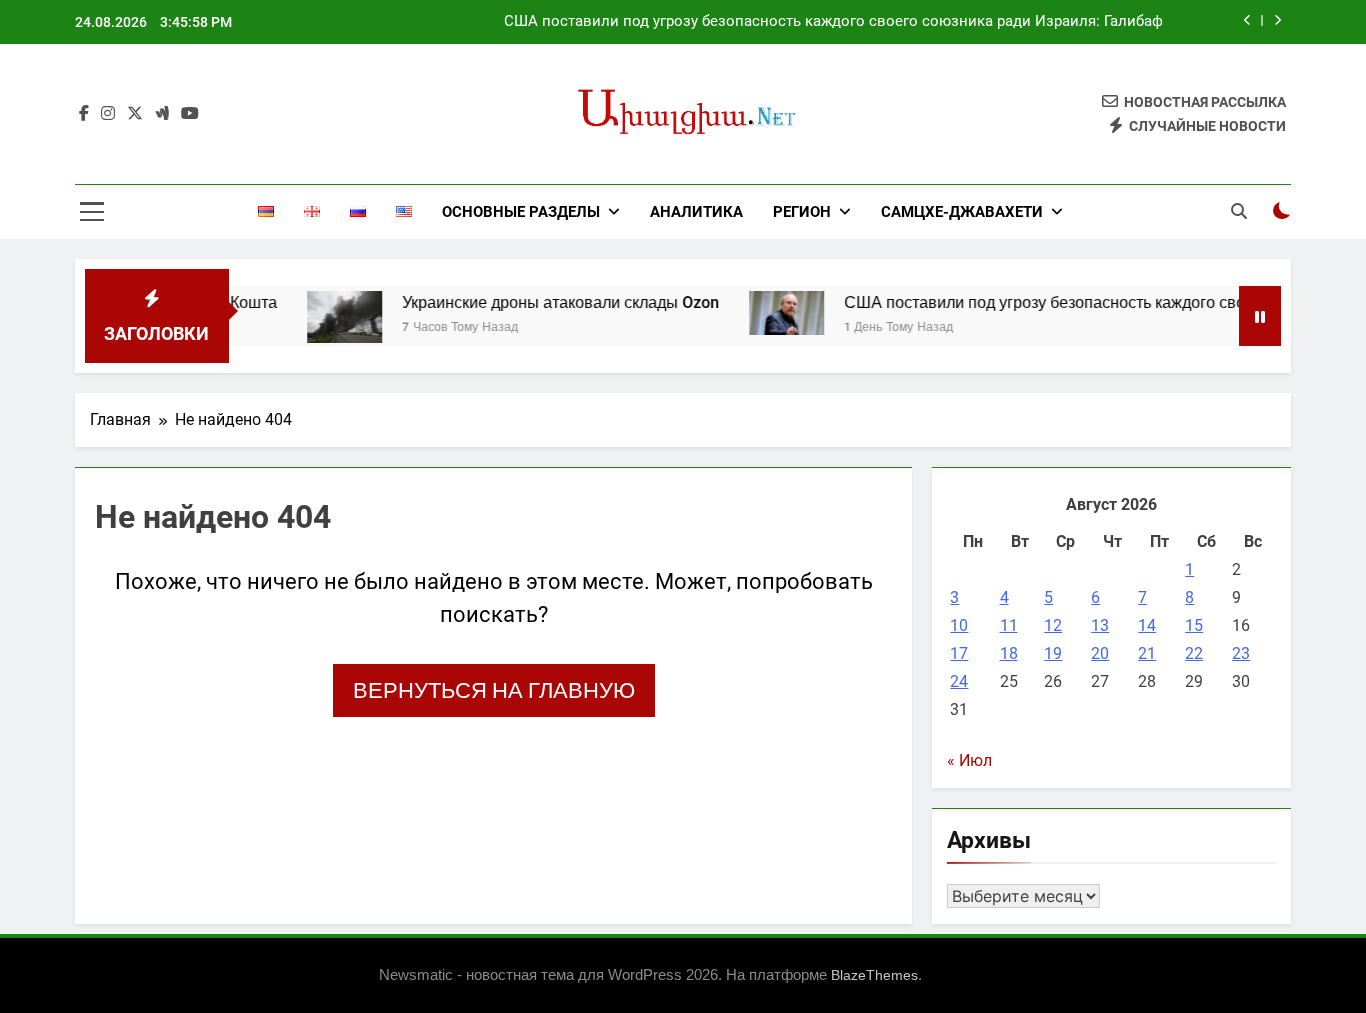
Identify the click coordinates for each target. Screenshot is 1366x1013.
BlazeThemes (874, 975)
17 (959, 653)
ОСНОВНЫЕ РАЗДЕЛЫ (521, 212)
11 (1009, 625)
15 (1194, 625)
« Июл (969, 760)
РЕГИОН (802, 212)
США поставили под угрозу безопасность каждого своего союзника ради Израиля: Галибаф (833, 22)
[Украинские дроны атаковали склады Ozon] (326, 317)
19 (1053, 653)
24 (959, 681)
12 (1053, 625)
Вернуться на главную (494, 690)
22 (1194, 653)
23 (1241, 653)
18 (1009, 653)
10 (959, 625)
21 (1147, 653)
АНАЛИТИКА (696, 212)
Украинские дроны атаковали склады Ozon (542, 302)
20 (1100, 653)
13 (1100, 625)
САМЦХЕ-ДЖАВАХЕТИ (962, 212)
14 (1147, 625)
